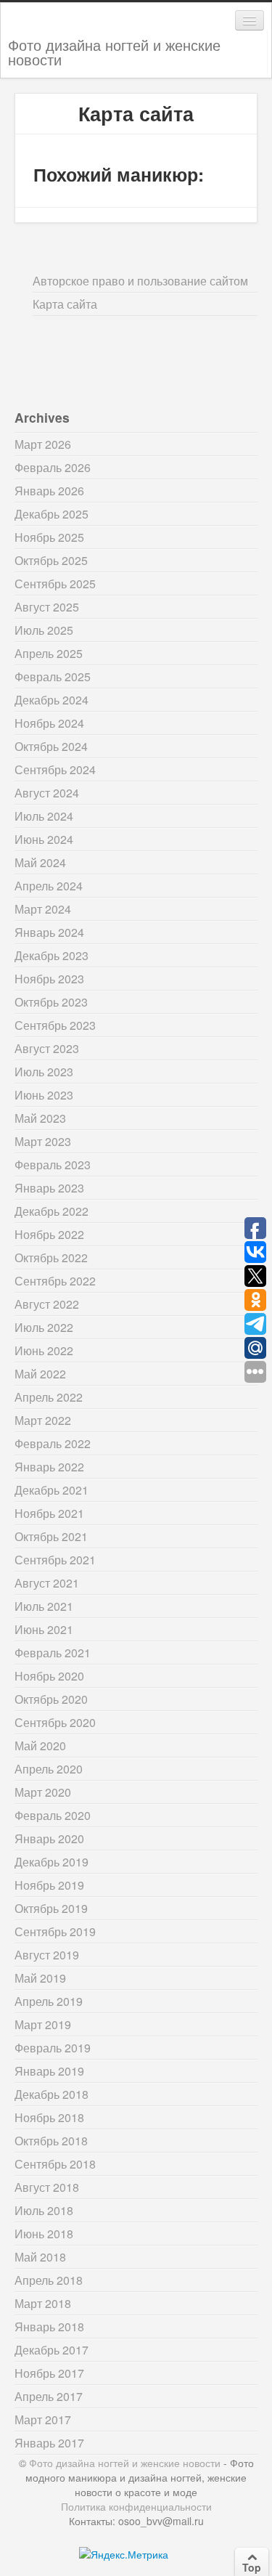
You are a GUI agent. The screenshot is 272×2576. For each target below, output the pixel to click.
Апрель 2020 (49, 1769)
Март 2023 (43, 1141)
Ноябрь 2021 (49, 1513)
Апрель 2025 (49, 653)
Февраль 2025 (53, 676)
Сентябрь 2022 (55, 1281)
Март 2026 (43, 444)
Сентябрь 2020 (55, 1722)
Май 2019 (40, 1978)
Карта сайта (65, 304)
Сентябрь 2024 (55, 769)
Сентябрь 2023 (55, 1025)
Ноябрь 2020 (49, 1676)
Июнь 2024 (44, 839)
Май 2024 (40, 862)
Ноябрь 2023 (49, 979)
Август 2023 (47, 1048)
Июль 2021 (44, 1606)
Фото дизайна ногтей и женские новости (114, 52)
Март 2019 (43, 2024)
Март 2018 (43, 2303)
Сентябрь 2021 (55, 1560)
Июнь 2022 (44, 1350)
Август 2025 (47, 607)
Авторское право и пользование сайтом (140, 281)
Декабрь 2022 (51, 1211)
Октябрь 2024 (51, 746)
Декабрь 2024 (51, 700)
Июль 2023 (44, 1072)
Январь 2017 (49, 2443)
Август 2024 (47, 793)
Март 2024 (43, 909)
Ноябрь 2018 (49, 2117)
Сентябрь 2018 (55, 2164)
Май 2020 (40, 1746)
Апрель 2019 (49, 2001)
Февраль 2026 (53, 467)
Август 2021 (47, 1583)
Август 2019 (47, 1955)
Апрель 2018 (49, 2280)
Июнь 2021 (44, 1629)
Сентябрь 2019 (55, 1931)
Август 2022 (47, 1304)
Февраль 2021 (53, 1653)
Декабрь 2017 (51, 2350)
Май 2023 (40, 1118)
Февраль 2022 (53, 1443)
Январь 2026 (49, 491)
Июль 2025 (44, 630)
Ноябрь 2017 (49, 2373)
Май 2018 (40, 2257)
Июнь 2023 (44, 1095)
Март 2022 (43, 1420)
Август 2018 (47, 2187)
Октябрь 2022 (51, 1257)
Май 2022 (40, 1374)
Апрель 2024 (49, 886)
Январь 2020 (49, 1838)
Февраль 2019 (53, 2048)
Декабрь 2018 (51, 2094)
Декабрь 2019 (51, 1862)
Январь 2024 (49, 932)
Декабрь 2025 (51, 514)
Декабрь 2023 (51, 955)
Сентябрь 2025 (55, 584)
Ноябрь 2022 (49, 1234)
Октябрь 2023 (51, 1002)
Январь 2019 (49, 2071)
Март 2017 (43, 2419)
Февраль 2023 (53, 1165)
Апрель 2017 (49, 2396)
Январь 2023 (49, 1188)
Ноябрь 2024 (49, 723)
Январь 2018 (49, 2327)
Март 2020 (43, 1792)
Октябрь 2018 (51, 2141)
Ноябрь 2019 (49, 1885)
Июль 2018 (44, 2210)
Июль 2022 (44, 1327)
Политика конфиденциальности (136, 2506)
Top (252, 2567)
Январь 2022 (49, 1467)
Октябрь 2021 (51, 1536)
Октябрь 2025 (51, 560)
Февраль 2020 (53, 1815)
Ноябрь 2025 (49, 537)
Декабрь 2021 (51, 1490)
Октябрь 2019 (51, 1908)
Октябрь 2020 (51, 1699)
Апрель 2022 (49, 1397)
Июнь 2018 (44, 2234)
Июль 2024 (44, 816)
